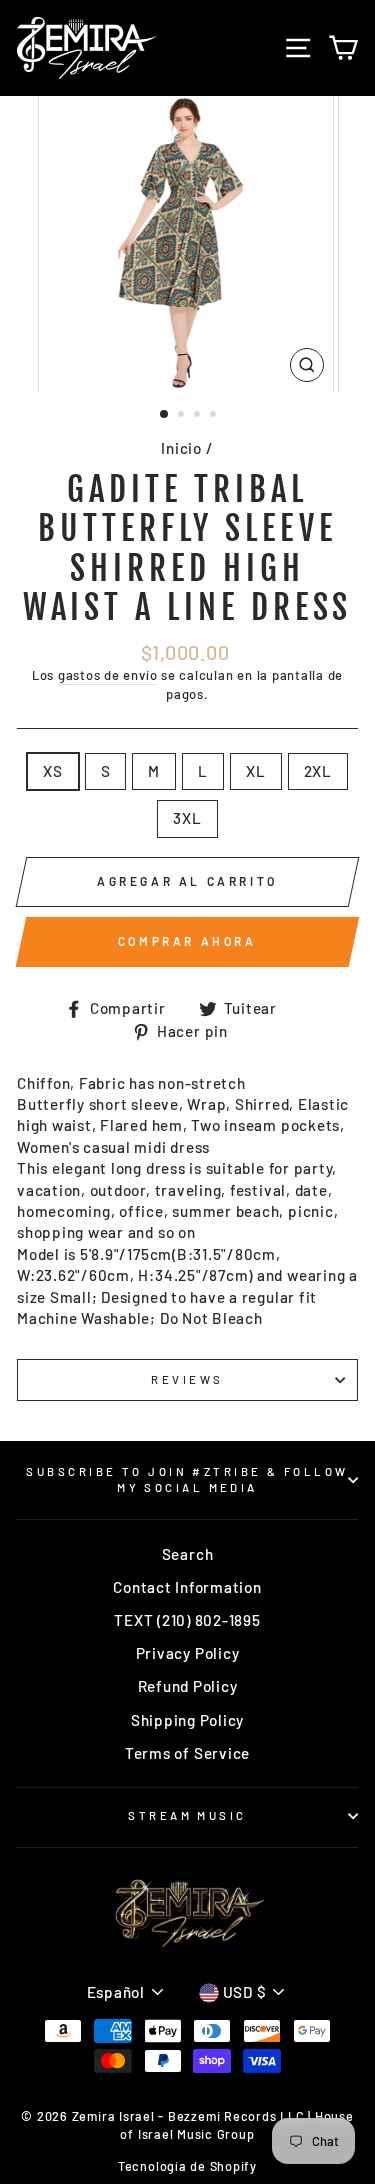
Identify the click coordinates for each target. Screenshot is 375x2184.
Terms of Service (187, 1753)
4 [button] (215, 416)
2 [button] (183, 416)
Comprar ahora (187, 941)
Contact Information (187, 1587)
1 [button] (165, 415)
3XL (187, 818)
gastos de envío (107, 675)
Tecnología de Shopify (187, 2166)
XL (256, 771)
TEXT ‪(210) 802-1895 (187, 1620)
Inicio (181, 448)
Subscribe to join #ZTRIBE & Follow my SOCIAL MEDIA (187, 1479)
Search (188, 1554)
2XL (318, 771)
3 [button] (199, 416)
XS (53, 771)
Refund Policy (188, 1686)
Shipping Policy (187, 1720)
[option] (188, 244)
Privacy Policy (188, 1653)
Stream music (187, 1815)
